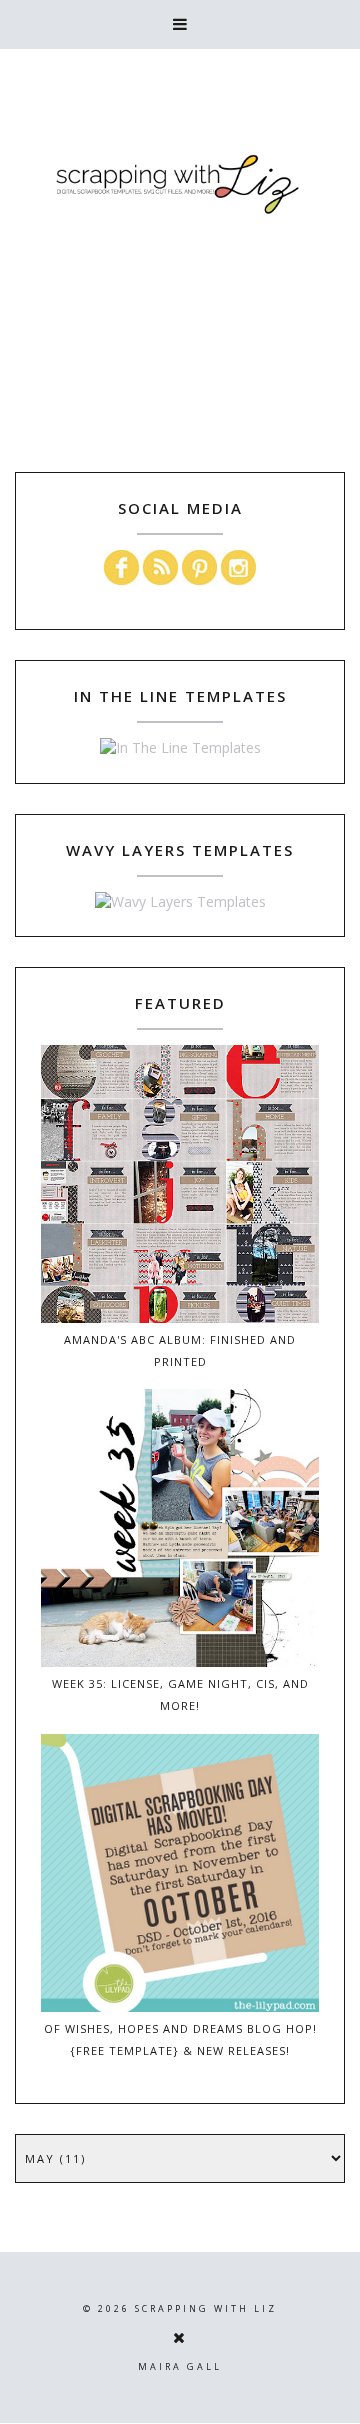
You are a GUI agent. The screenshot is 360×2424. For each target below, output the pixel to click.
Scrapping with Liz (206, 2308)
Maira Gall (180, 2366)
